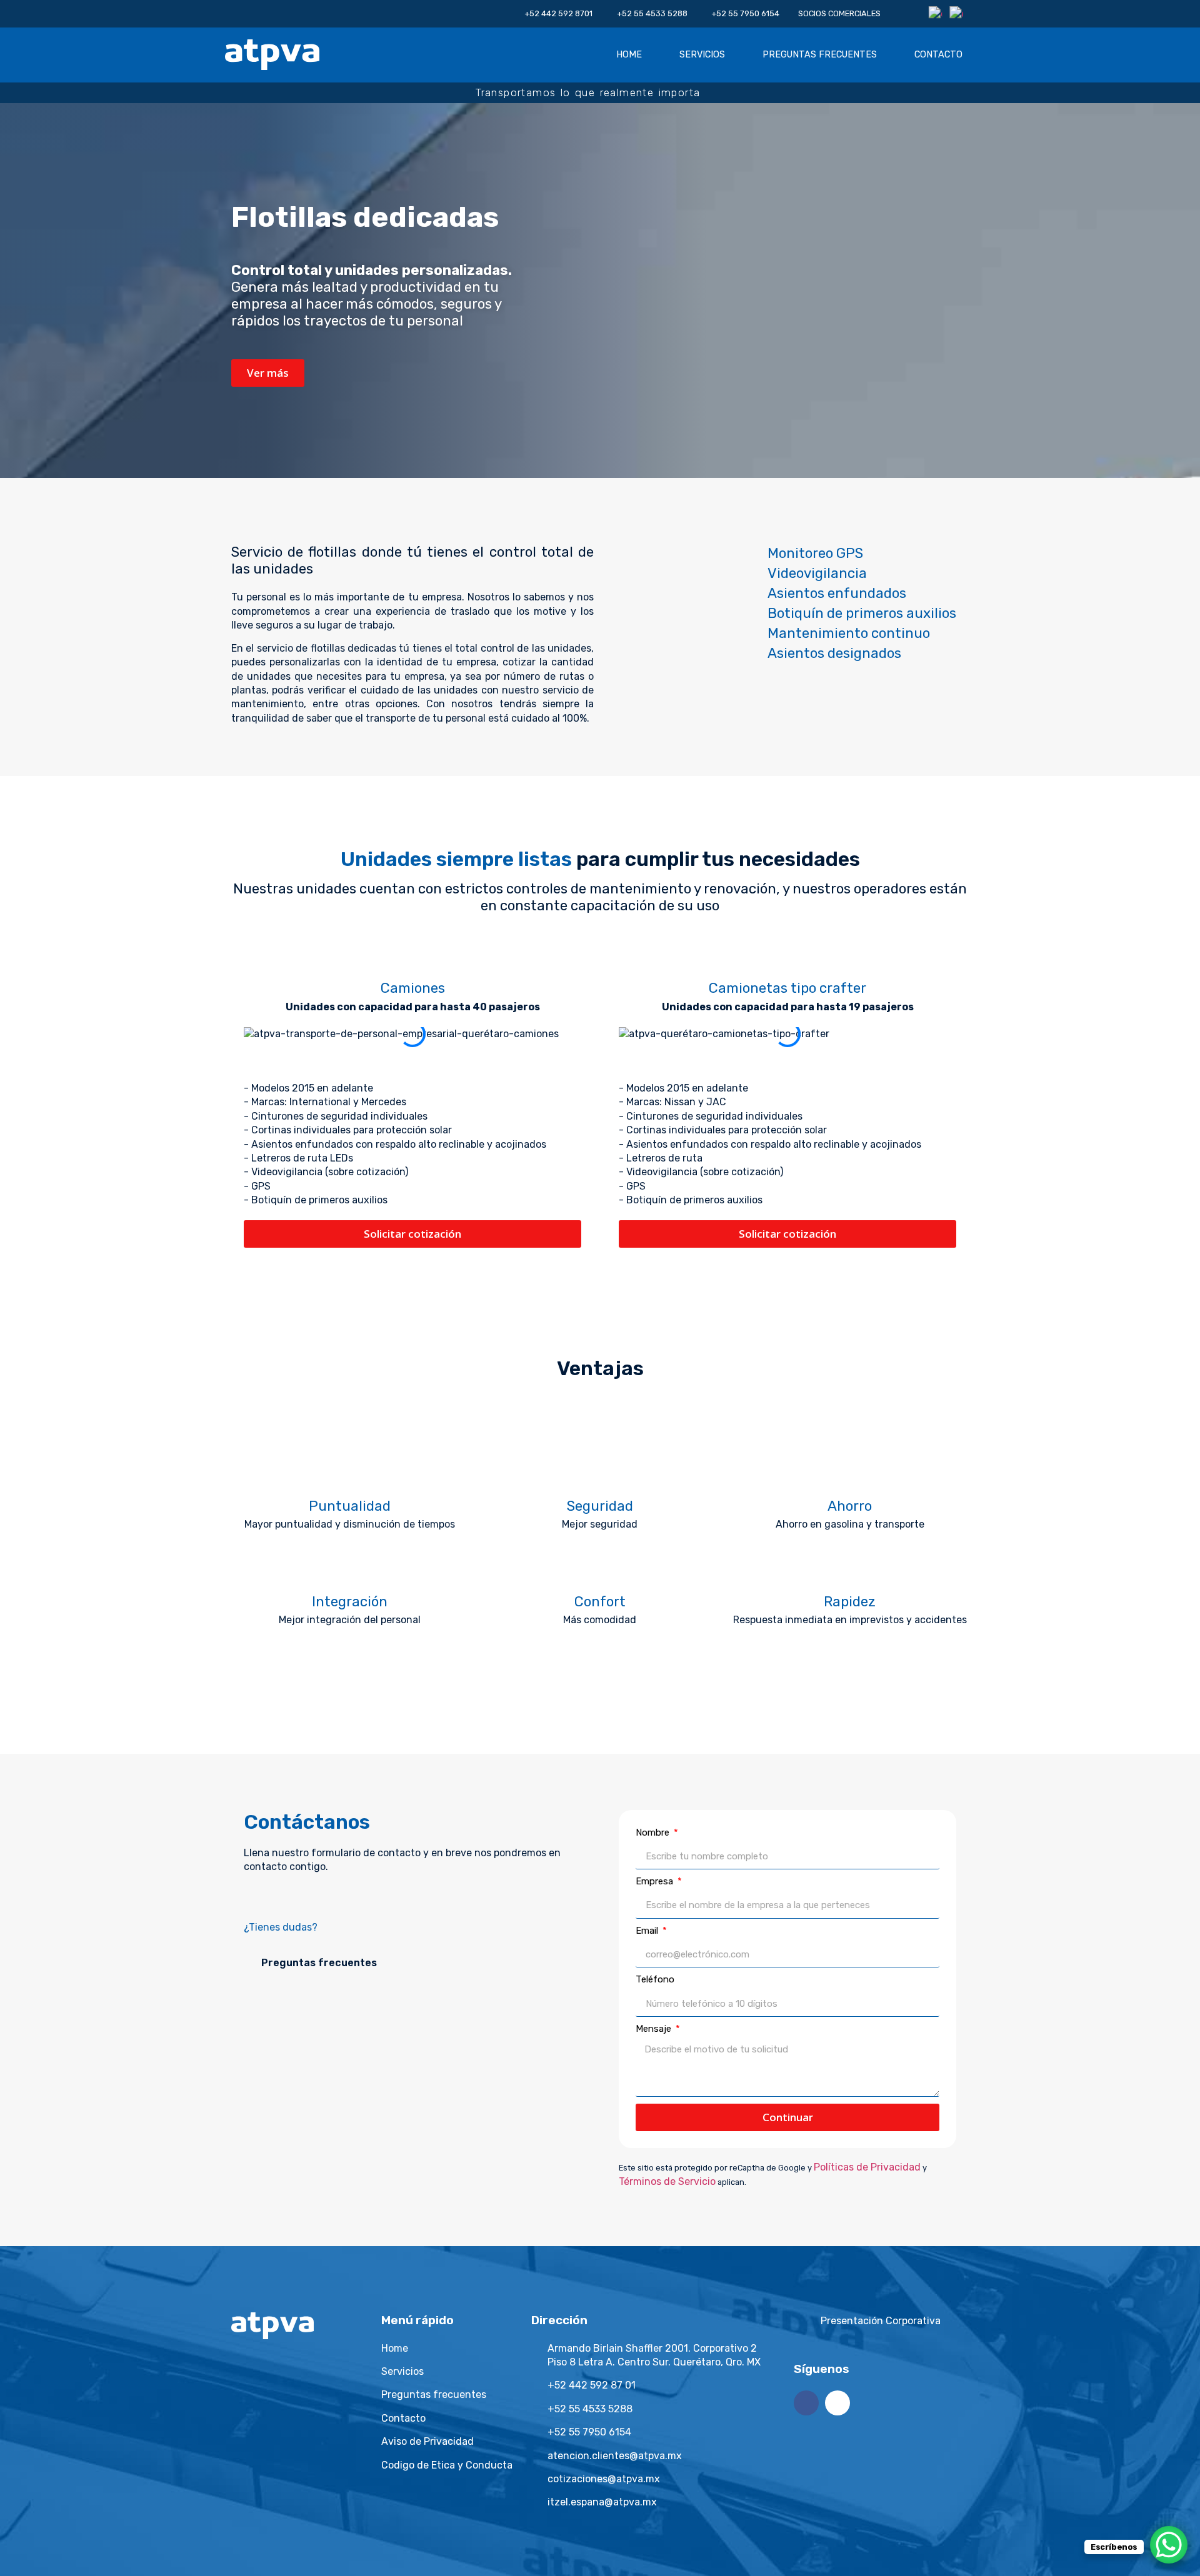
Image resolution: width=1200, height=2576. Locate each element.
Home (629, 55)
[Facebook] (806, 2403)
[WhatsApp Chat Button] (1169, 2545)
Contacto (938, 55)
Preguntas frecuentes (820, 55)
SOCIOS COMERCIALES (839, 13)
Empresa (656, 1881)
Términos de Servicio (667, 2181)
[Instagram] (837, 2403)
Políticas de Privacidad (867, 2167)
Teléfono (655, 1979)
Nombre (654, 1833)
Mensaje (655, 2029)
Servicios (702, 55)
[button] (412, 1048)
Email (648, 1931)
